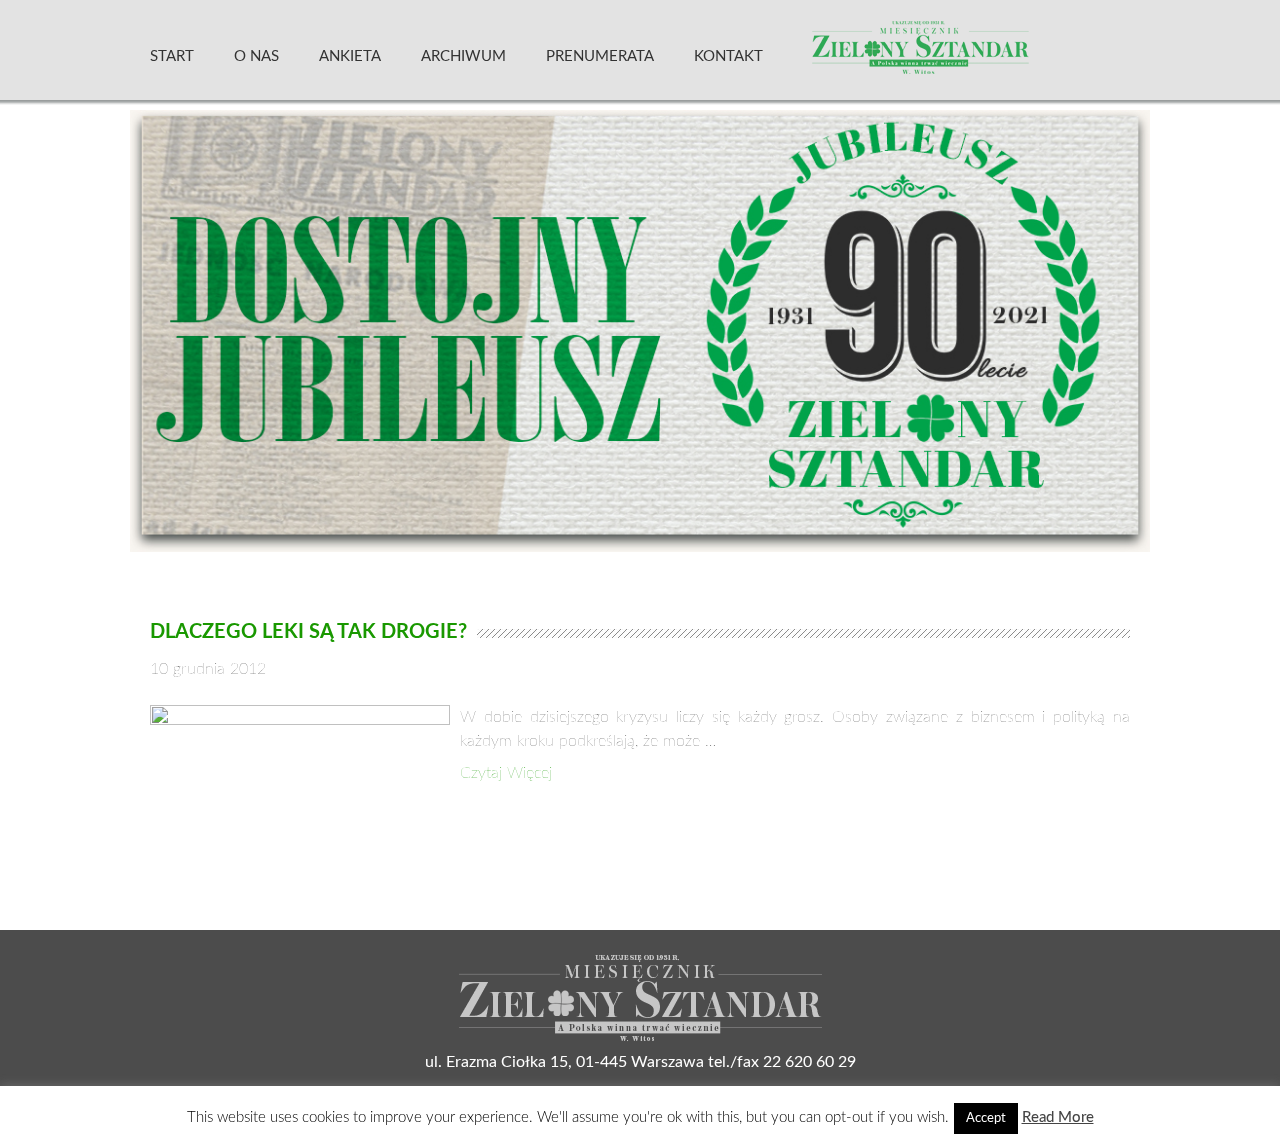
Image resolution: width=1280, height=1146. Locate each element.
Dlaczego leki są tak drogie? (308, 632)
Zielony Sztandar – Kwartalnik (969, 55)
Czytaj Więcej (506, 773)
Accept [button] (986, 1118)
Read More (1058, 1117)
